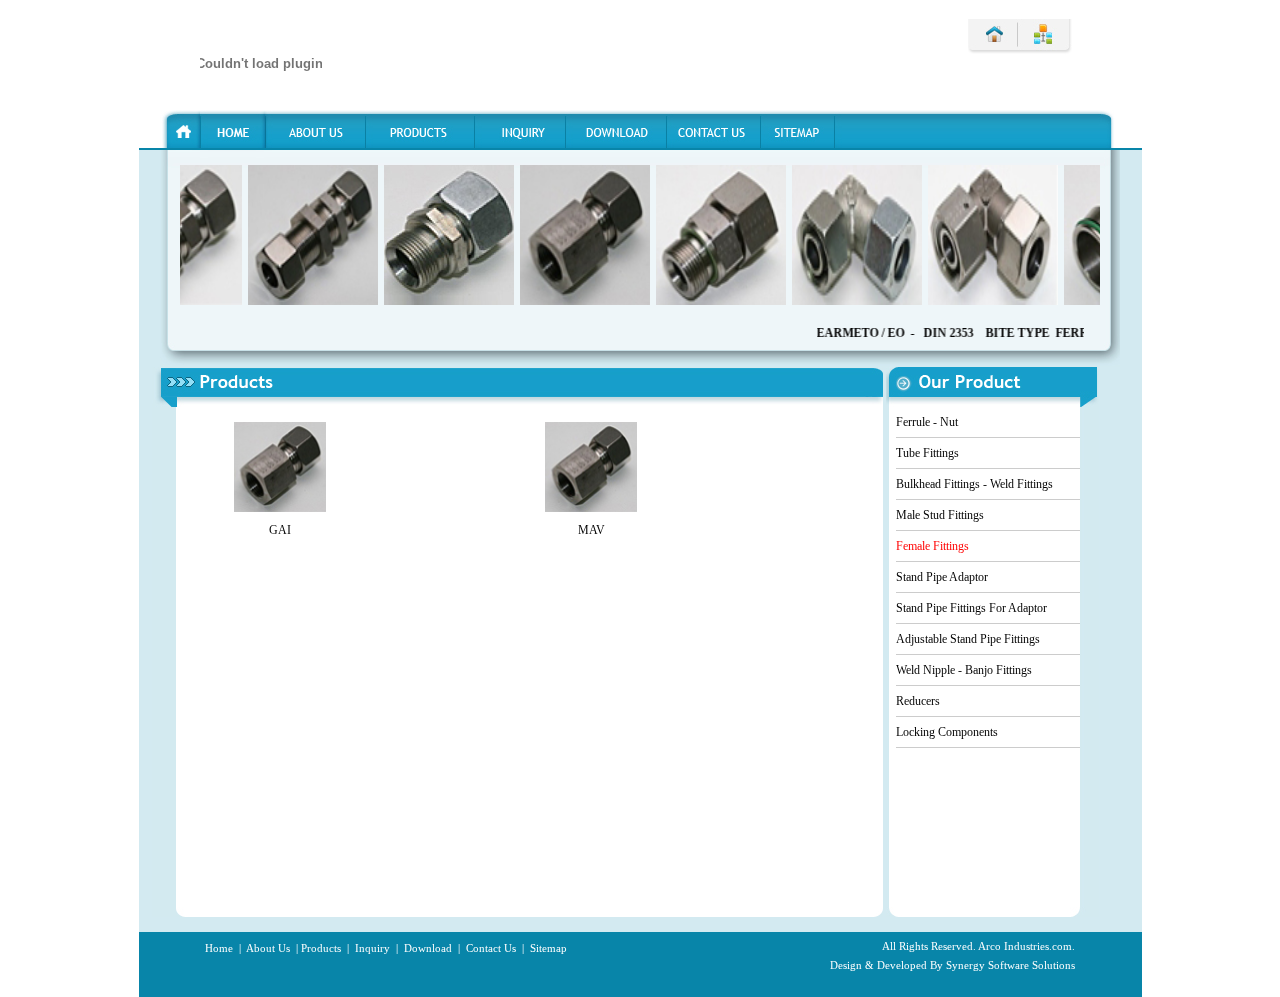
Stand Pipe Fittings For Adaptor (971, 608)
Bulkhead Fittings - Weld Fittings (974, 484)
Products (321, 948)
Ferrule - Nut (927, 422)
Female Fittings (932, 546)
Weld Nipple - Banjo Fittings (964, 670)
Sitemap (547, 948)
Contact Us (491, 948)
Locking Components (947, 732)
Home (219, 948)
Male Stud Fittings (940, 515)
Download (426, 948)
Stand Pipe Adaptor (942, 577)
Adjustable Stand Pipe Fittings (968, 639)
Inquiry (371, 948)
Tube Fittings (927, 453)
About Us (268, 948)
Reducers (918, 701)
